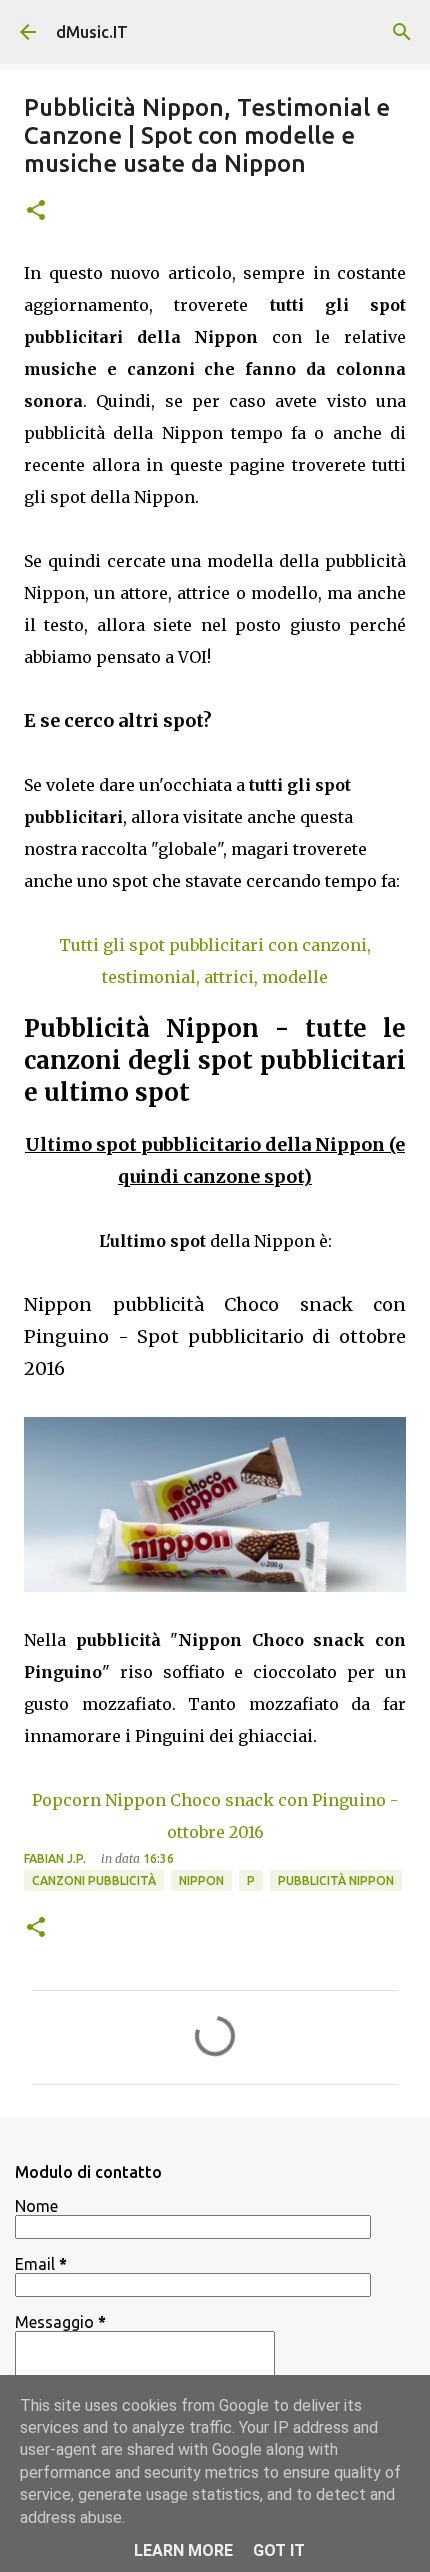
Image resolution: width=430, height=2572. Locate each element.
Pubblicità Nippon (336, 1880)
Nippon (201, 1880)
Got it (279, 2550)
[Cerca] (402, 32)
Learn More (183, 2550)
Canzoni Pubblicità (94, 1880)
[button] (36, 211)
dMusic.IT (92, 32)
